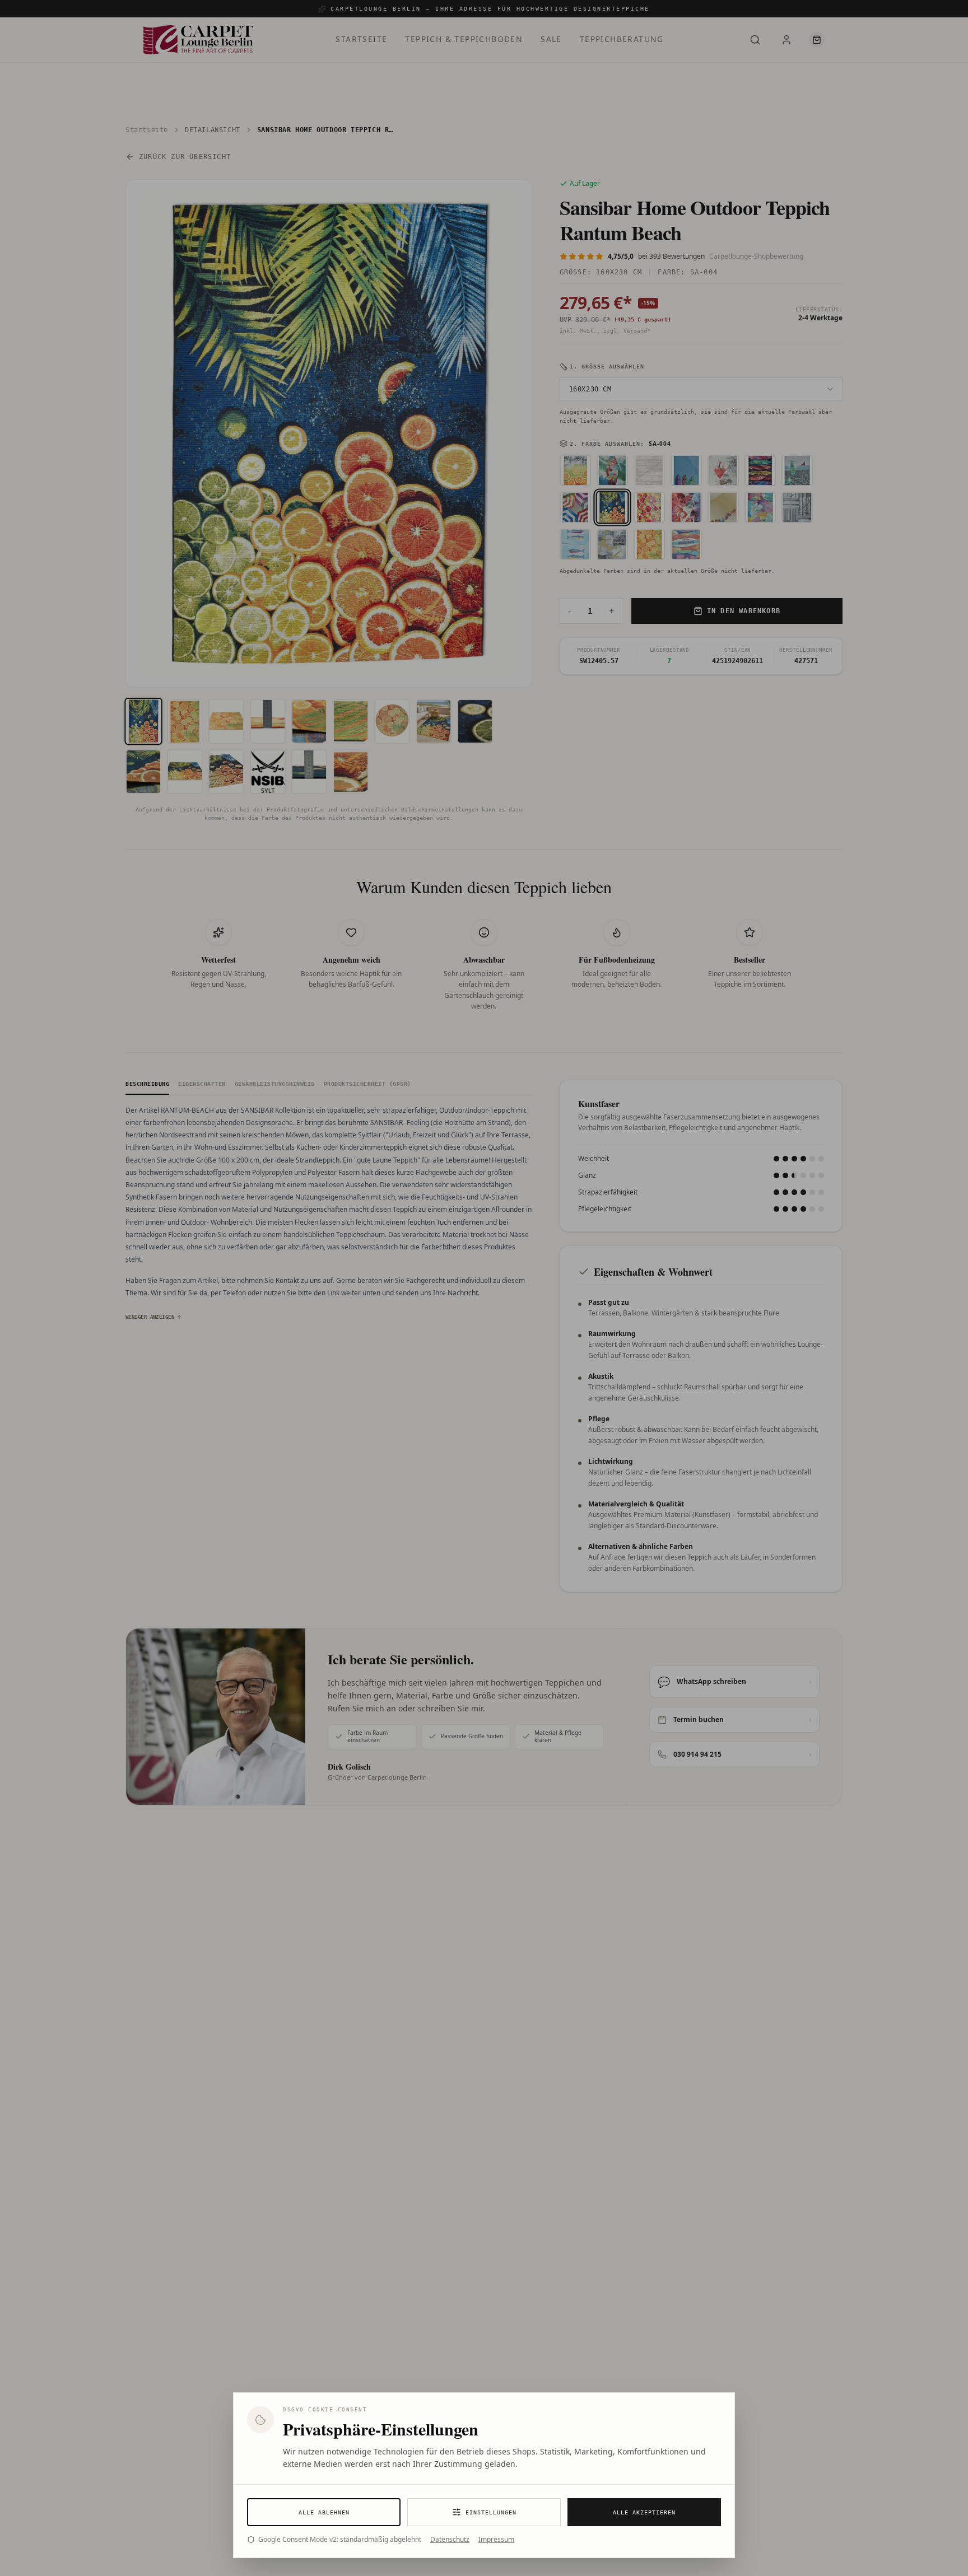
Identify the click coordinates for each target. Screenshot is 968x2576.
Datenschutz (450, 2540)
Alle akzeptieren (644, 2512)
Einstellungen (491, 2512)
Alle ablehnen (324, 2512)
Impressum (496, 2540)
